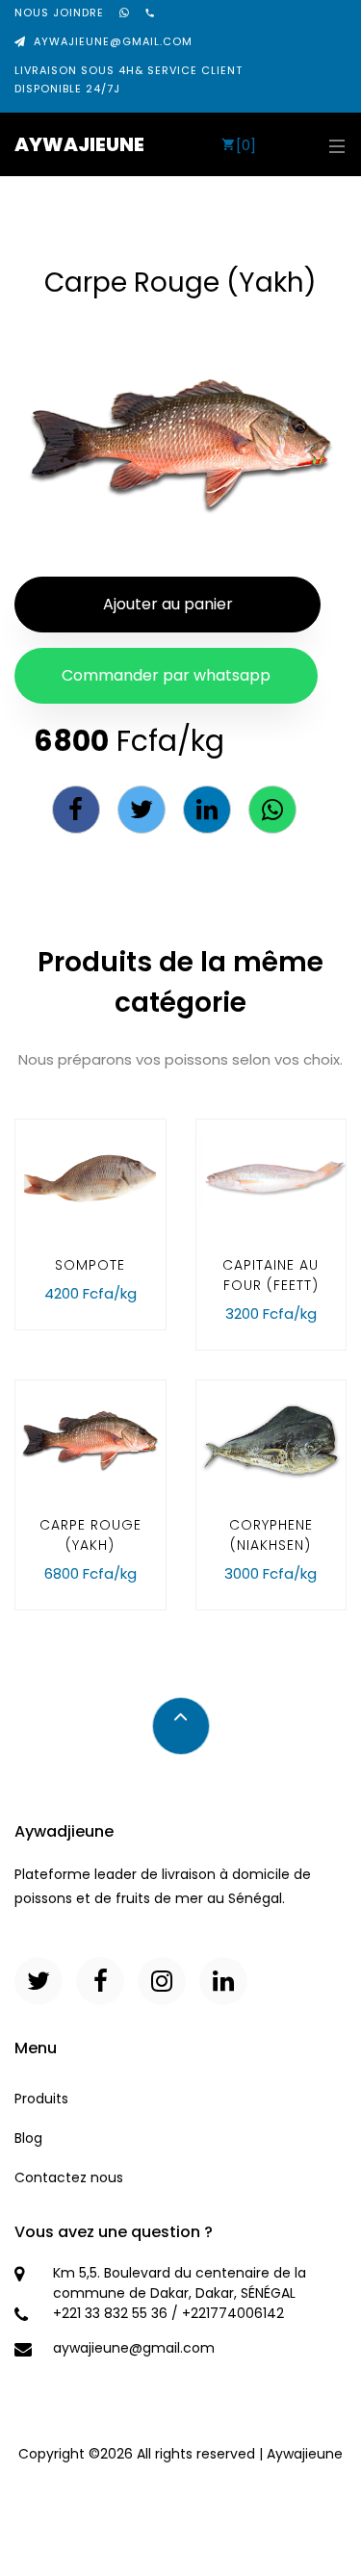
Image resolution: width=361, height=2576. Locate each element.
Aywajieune (79, 144)
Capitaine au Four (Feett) (271, 1275)
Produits (41, 2099)
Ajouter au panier (168, 604)
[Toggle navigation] (332, 144)
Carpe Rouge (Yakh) (90, 1535)
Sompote (90, 1265)
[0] (246, 145)
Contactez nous (69, 2177)
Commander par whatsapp (166, 675)
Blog (28, 2138)
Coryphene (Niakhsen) (271, 1535)
